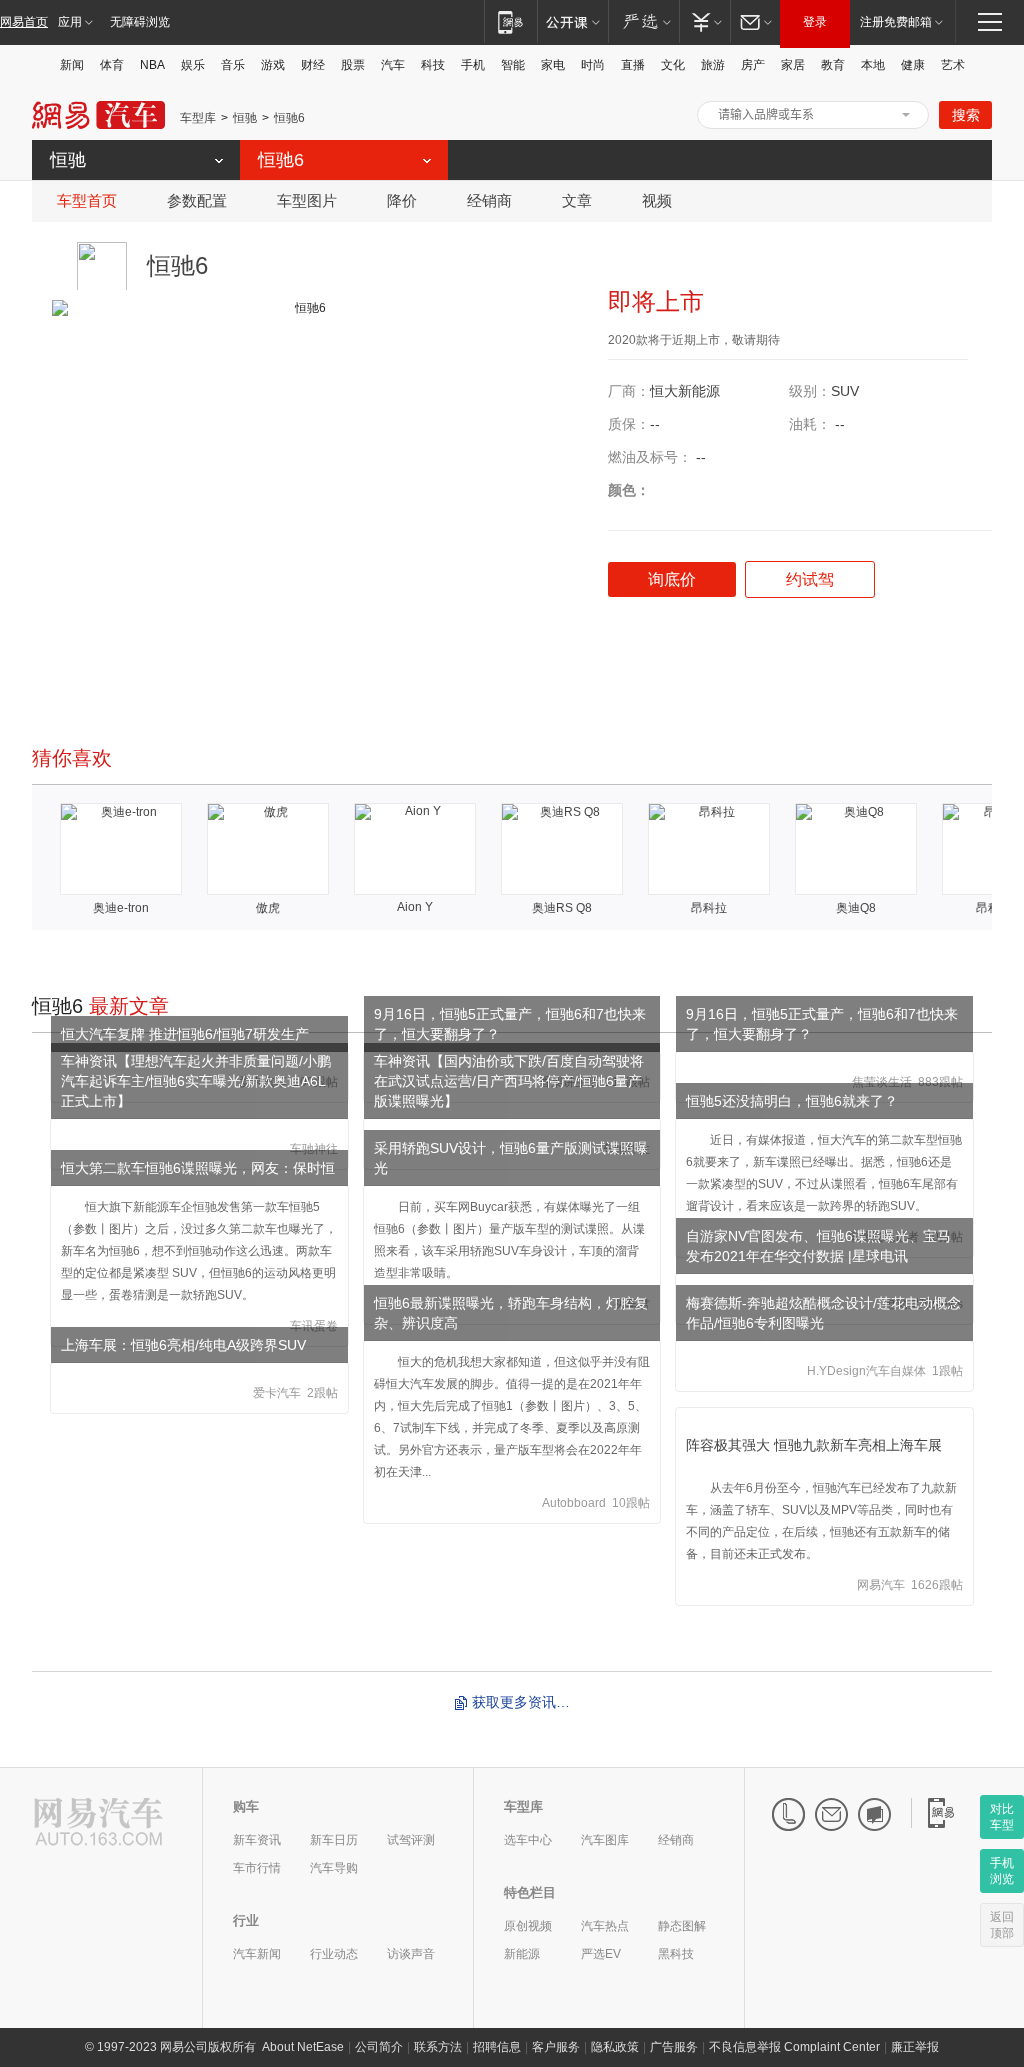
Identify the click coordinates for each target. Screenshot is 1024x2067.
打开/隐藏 (906, 115)
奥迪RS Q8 (562, 908)
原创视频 (528, 1926)
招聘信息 (497, 2047)
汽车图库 (605, 1840)
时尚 (593, 65)
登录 (815, 22)
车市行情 (257, 1868)
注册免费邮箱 (896, 22)
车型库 (198, 118)
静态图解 (682, 1926)
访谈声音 (411, 1954)
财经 (313, 65)
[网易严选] (643, 21)
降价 (402, 200)
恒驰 (245, 118)
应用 (70, 22)
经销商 (489, 200)
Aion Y (415, 907)
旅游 (713, 65)
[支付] (704, 21)
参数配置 (197, 200)
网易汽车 (98, 115)
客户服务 (556, 2047)
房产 (753, 65)
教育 (833, 65)
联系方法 (438, 2047)
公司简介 (379, 2047)
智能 (513, 65)
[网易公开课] (572, 21)
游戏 (273, 65)
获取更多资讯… (521, 1702)
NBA (152, 65)
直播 (633, 65)
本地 (873, 65)
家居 (793, 65)
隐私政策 (615, 2047)
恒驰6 (289, 118)
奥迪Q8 (856, 908)
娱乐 (193, 65)
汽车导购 (334, 1868)
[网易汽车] (98, 1823)
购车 (246, 1806)
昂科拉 (709, 908)
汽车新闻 (257, 1954)
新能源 (522, 1954)
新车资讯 (257, 1840)
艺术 (953, 65)
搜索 (966, 115)
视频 (657, 200)
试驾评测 (411, 1840)
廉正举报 (915, 2047)
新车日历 (334, 1840)
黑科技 (676, 1954)
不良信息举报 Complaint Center (794, 2047)
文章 (577, 200)
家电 (553, 65)
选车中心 (528, 1840)
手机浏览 (1002, 1871)
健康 (913, 65)
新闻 (72, 65)
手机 (473, 65)
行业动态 (334, 1954)
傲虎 (268, 908)
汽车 (393, 65)
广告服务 (674, 2047)
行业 (246, 1920)
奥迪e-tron (121, 908)
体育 (112, 65)
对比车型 (1002, 1817)
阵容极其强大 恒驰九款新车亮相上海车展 (814, 1445)
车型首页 (87, 200)
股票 (353, 65)
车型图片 (307, 200)
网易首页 (24, 22)
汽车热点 (605, 1926)
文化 (673, 65)
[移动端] (510, 21)
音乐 (233, 65)
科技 (433, 65)
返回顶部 (1002, 1925)
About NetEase (303, 2047)
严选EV (601, 1954)
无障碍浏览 (140, 22)
